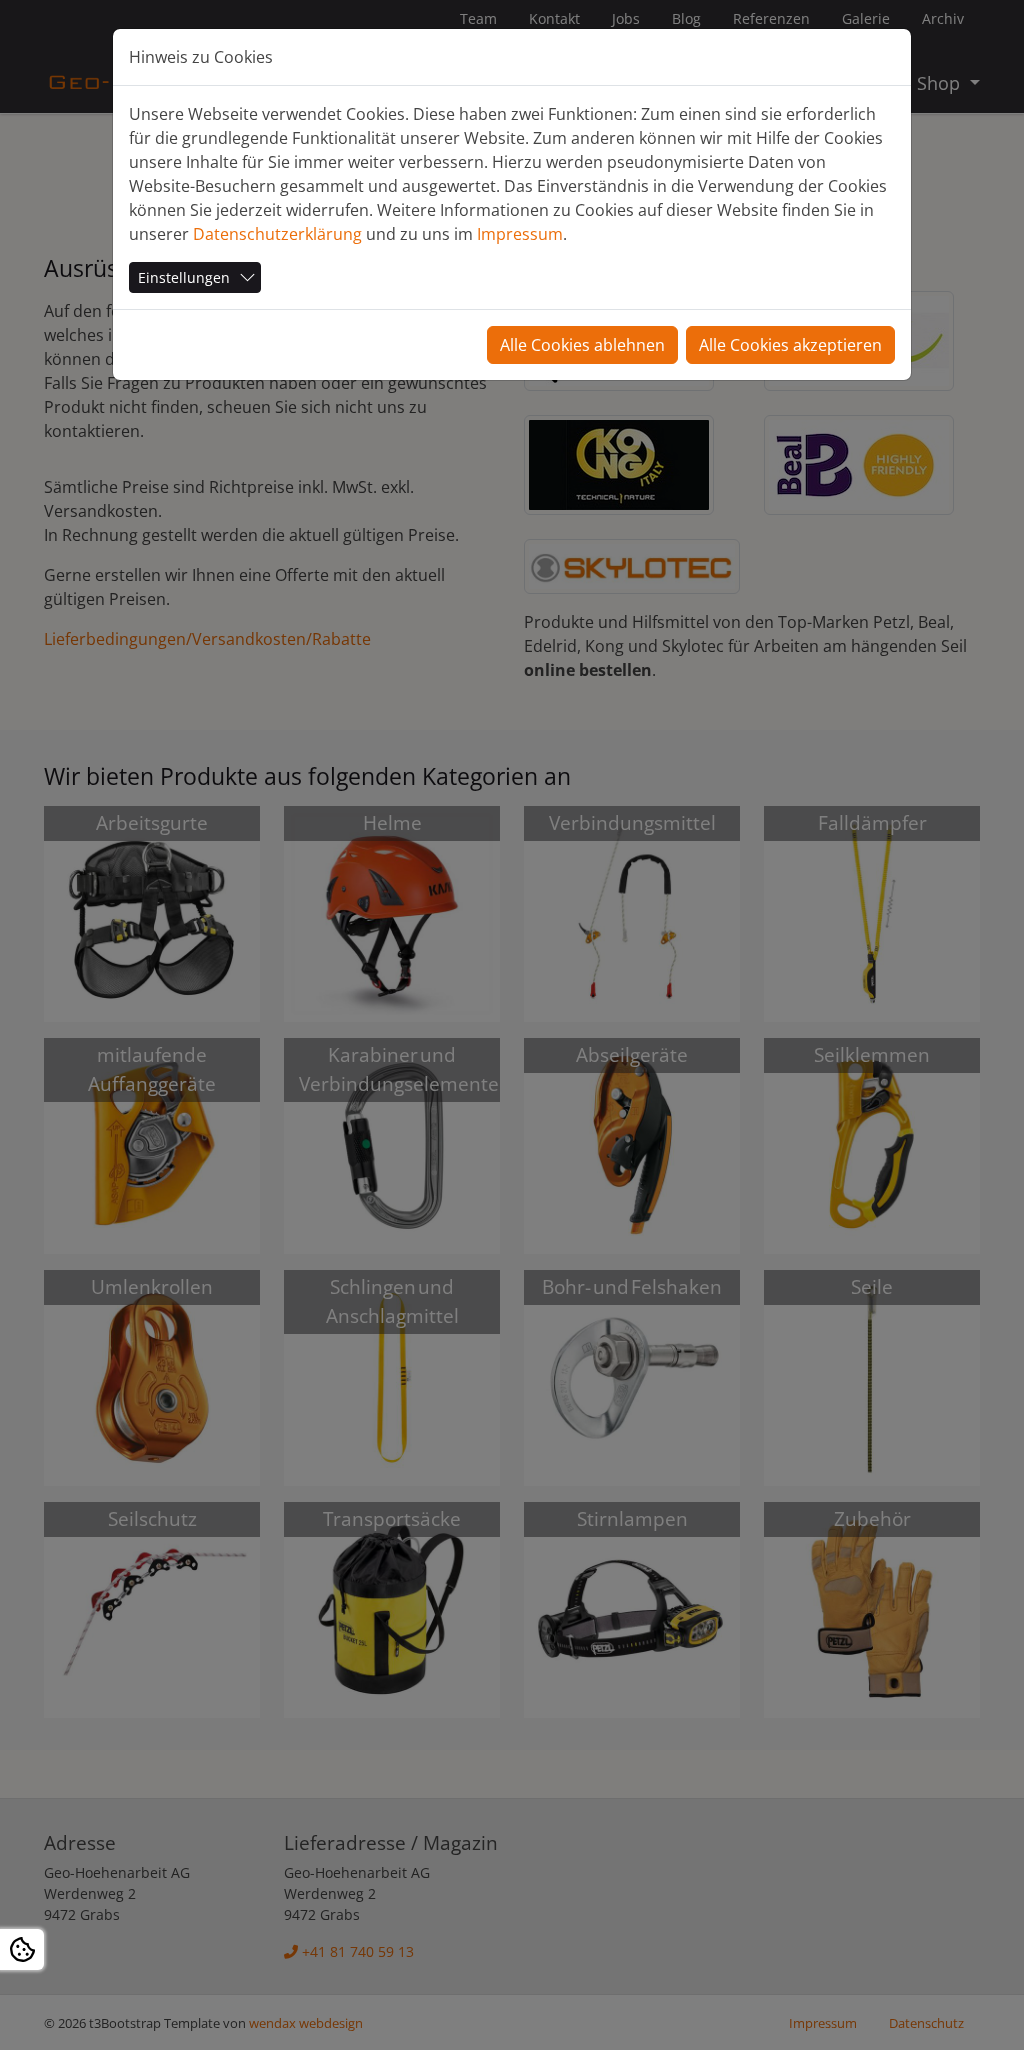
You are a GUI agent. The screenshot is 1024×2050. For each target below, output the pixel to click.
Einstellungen (184, 277)
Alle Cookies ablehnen (582, 345)
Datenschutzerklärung (277, 234)
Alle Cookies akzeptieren (790, 345)
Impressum (520, 234)
